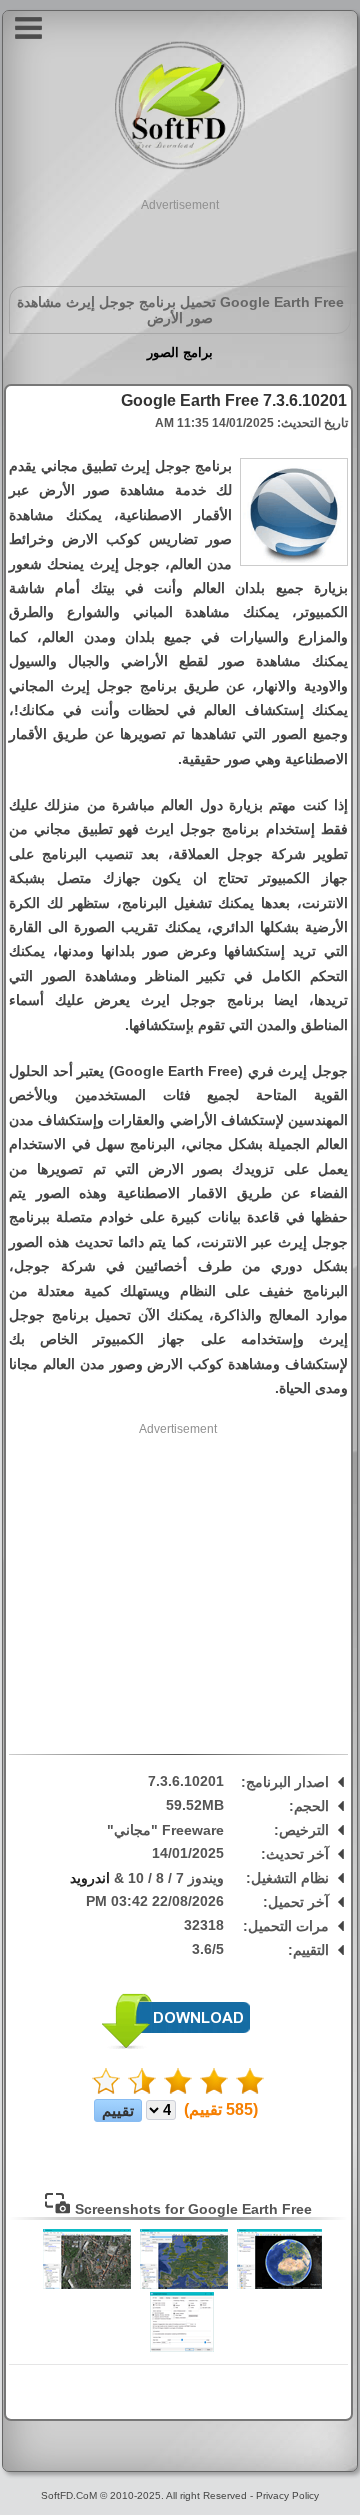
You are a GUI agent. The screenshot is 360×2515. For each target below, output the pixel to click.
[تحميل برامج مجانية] (180, 166)
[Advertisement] (180, 239)
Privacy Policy (287, 2495)
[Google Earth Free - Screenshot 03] (87, 2285)
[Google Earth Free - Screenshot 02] (184, 2285)
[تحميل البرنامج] (176, 2045)
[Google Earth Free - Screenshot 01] (279, 2285)
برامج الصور (180, 352)
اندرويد (90, 1878)
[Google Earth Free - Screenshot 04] (182, 2348)
